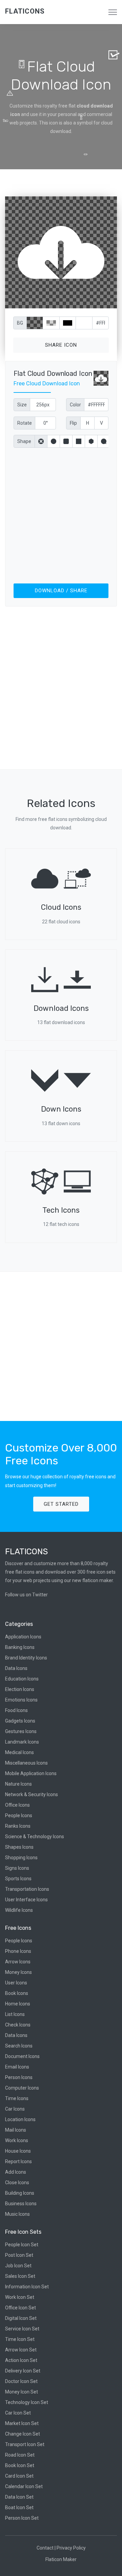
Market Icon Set (22, 2423)
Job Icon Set (18, 2266)
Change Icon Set (23, 2434)
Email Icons (17, 2067)
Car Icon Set (18, 2413)
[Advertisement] (61, 514)
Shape (24, 441)
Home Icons (18, 2004)
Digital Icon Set (21, 2318)
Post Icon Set (19, 2255)
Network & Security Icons (32, 1794)
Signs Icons (17, 1868)
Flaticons (25, 11)
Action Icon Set (21, 2360)
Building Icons (20, 2193)
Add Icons (16, 2172)
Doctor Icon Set (21, 2381)
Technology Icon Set (27, 2402)
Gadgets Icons (20, 1721)
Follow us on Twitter (26, 1595)
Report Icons (18, 2161)
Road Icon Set (20, 2455)
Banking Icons (20, 1647)
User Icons (16, 1983)
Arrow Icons (18, 1962)
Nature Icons (18, 1784)
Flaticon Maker (61, 2559)
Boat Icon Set (19, 2507)
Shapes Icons (19, 1847)
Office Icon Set (21, 2308)
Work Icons (17, 2140)
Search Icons (19, 2046)
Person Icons (19, 2077)
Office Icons (17, 1805)
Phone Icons (18, 1951)
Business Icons (21, 2204)
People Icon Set (22, 2245)
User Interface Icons (26, 1900)
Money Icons (18, 1972)
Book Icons (17, 1993)
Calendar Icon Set (24, 2486)
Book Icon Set (20, 2465)
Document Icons (22, 2056)
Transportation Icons (27, 1889)
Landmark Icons (22, 1742)
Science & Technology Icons (35, 1837)
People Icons (19, 1815)
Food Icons (16, 1710)
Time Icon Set (20, 2339)
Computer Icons (22, 2088)
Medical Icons (19, 1752)
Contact (45, 2548)
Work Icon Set (20, 2297)
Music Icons (17, 2214)
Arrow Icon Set (21, 2350)
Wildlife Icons (19, 1910)
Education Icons (22, 1679)
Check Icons (18, 2025)
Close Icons (17, 2183)
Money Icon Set (22, 2392)
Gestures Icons (21, 1731)
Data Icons (16, 1668)
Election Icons (20, 1689)
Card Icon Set (19, 2476)
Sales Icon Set (20, 2276)
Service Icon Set (22, 2329)
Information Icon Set (27, 2287)
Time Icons (17, 2098)
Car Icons (15, 2109)
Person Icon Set (22, 2518)
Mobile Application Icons (31, 1773)
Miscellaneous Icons (26, 1763)
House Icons (18, 2151)
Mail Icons (16, 2130)
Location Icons (20, 2119)
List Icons (15, 2014)
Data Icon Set (19, 2497)
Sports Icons (18, 1879)
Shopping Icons (21, 1858)
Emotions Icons (21, 1700)
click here (93, 302)
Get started (61, 1504)
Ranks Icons (18, 1826)
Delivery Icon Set (23, 2371)
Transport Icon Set (25, 2444)
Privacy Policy (71, 2548)
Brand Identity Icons (26, 1658)
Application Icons (23, 1637)
